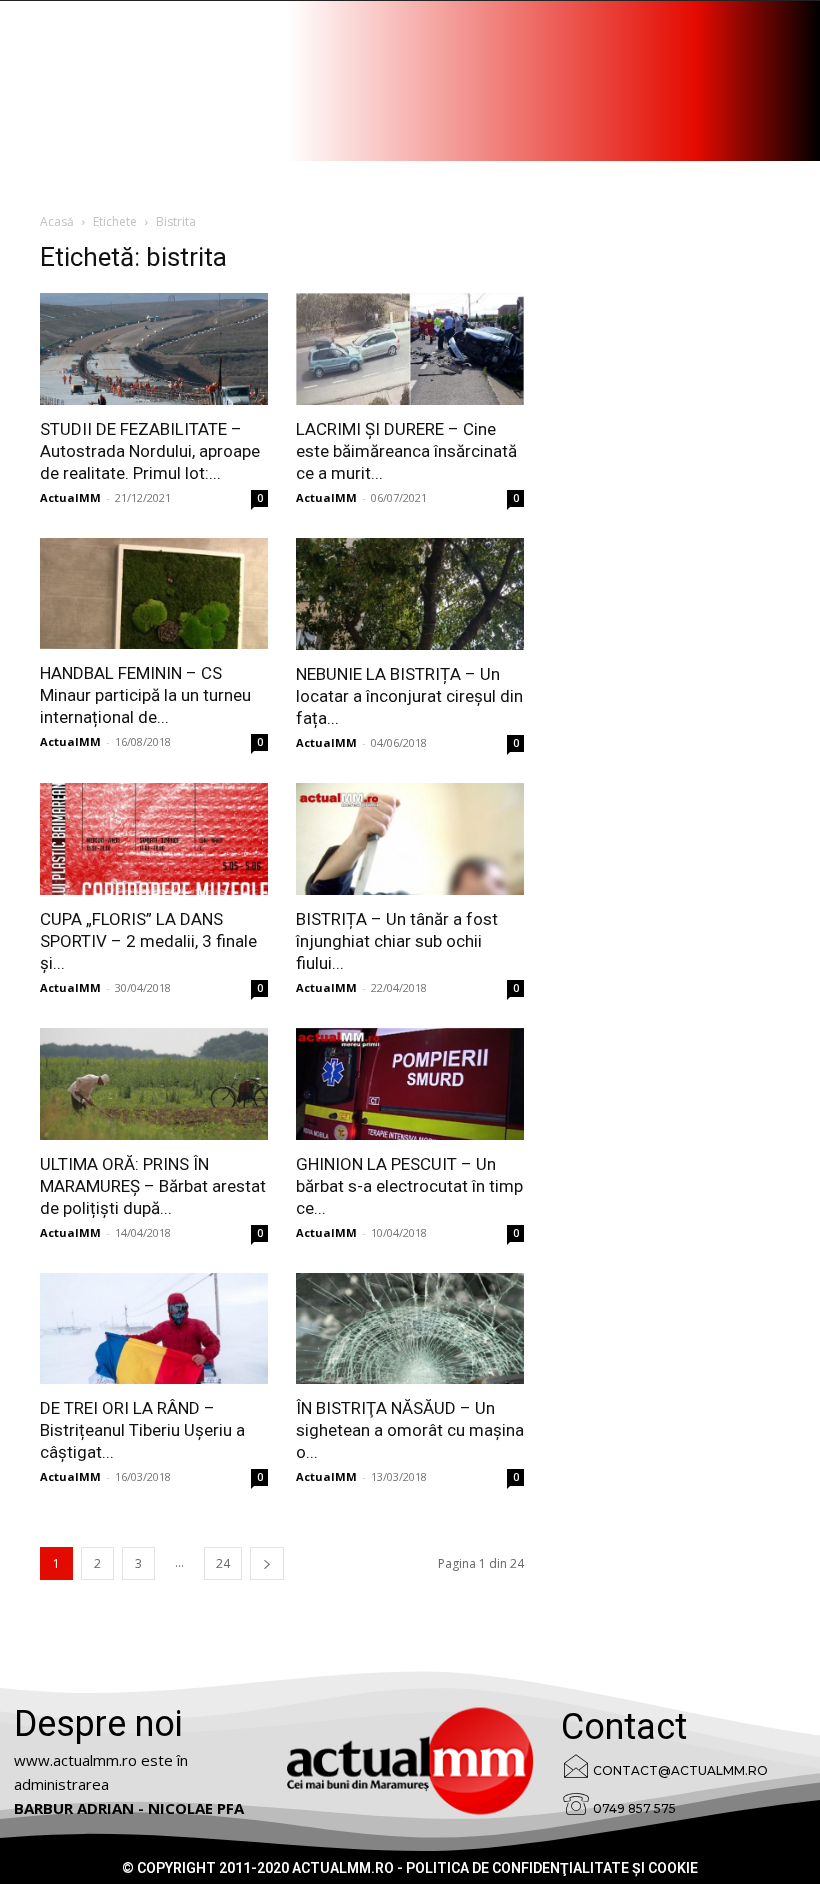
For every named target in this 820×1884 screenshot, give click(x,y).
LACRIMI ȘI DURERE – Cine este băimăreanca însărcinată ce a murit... (406, 451)
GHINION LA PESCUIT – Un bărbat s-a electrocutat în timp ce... (409, 1186)
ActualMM (70, 497)
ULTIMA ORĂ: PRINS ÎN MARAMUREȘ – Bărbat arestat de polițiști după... (153, 1186)
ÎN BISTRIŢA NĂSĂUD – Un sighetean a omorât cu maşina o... (410, 1430)
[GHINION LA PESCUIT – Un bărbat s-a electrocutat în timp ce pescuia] (410, 1084)
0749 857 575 (634, 1808)
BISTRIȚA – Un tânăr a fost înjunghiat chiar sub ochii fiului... (397, 941)
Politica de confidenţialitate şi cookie (552, 1868)
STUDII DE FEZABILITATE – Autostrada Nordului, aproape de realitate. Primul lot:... (150, 451)
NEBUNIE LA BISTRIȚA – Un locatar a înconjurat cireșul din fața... (409, 696)
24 (223, 1563)
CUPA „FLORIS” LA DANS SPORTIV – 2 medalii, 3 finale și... (148, 941)
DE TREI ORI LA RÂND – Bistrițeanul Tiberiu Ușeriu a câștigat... (142, 1430)
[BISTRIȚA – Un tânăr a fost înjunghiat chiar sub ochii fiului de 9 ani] (410, 839)
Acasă (57, 221)
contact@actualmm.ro (680, 1770)
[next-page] (267, 1563)
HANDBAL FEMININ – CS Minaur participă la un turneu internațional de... (145, 695)
